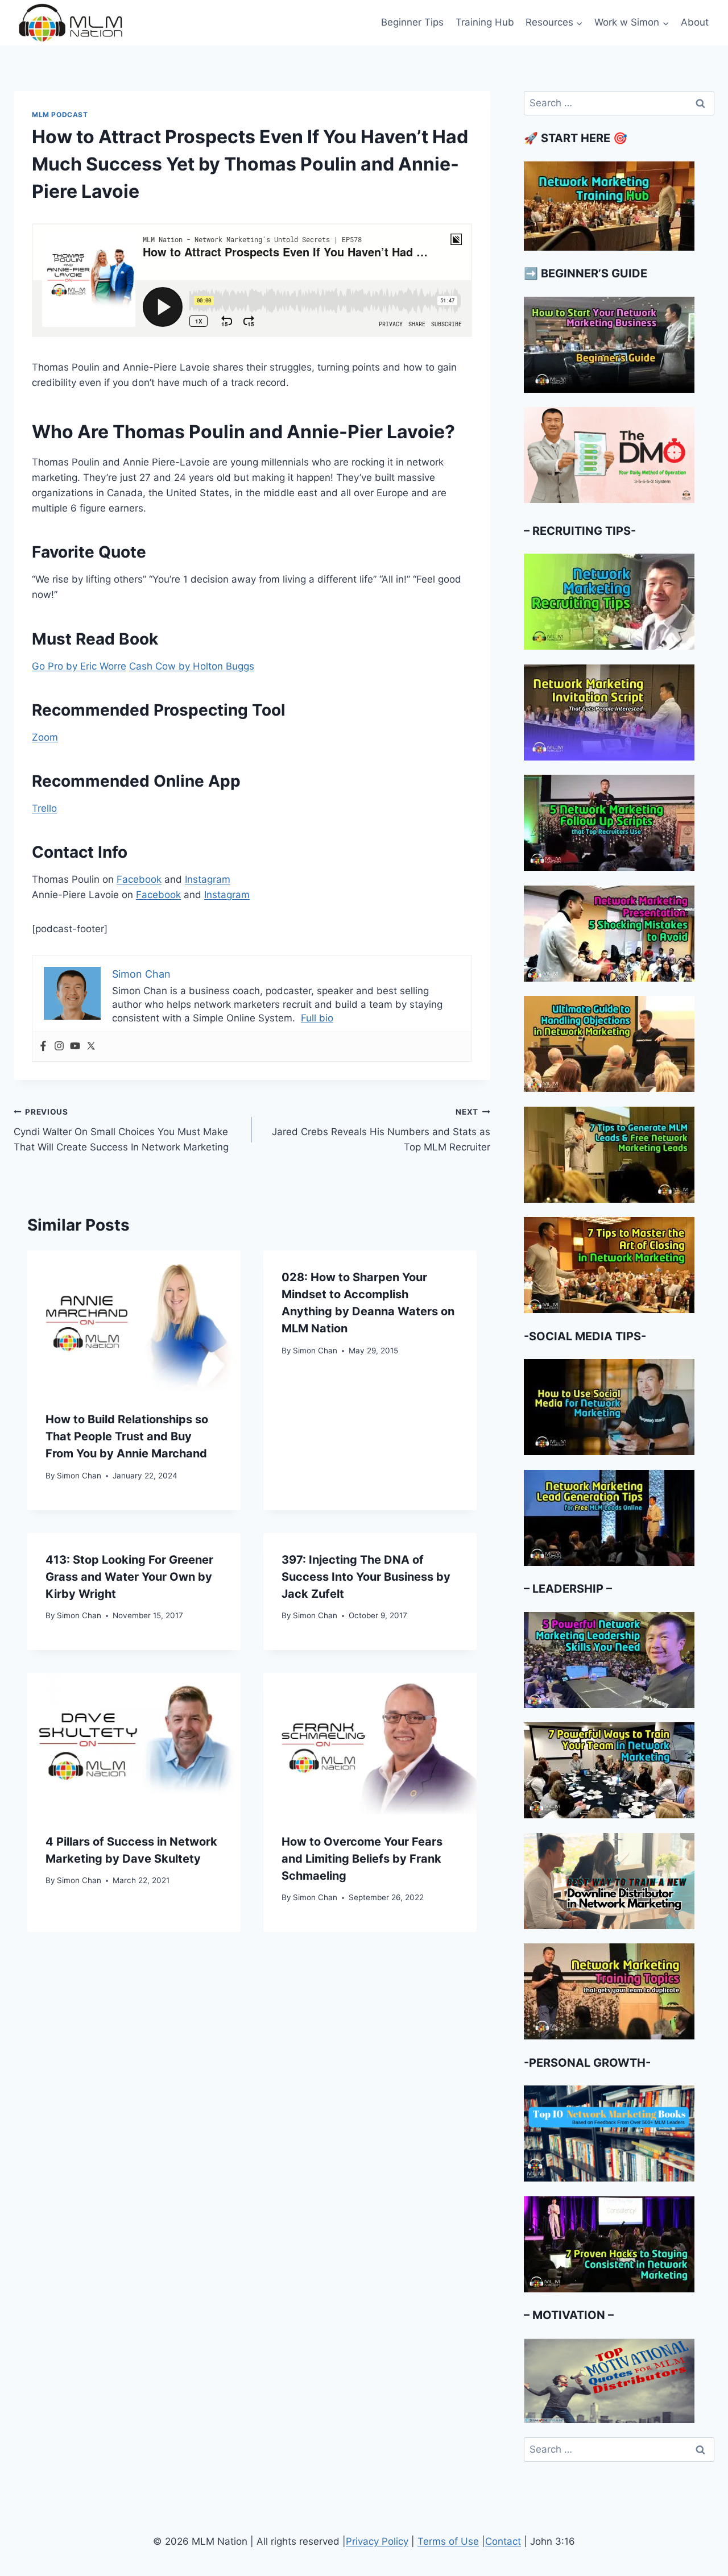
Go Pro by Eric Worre (79, 666)
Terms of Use (448, 2541)
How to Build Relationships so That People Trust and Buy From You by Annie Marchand (127, 1436)
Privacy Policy (377, 2541)
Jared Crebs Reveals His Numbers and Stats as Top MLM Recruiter (381, 1130)
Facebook (139, 879)
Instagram (208, 879)
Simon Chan (79, 1476)
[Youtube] (75, 1047)
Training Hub (485, 22)
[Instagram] (59, 1047)
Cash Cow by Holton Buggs (192, 666)
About (695, 22)
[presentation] (134, 1322)
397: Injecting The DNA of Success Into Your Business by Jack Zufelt (366, 1577)
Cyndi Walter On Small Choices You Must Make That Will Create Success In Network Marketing (121, 1130)
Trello (44, 808)
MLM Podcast (60, 115)
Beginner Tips (412, 22)
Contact (503, 2541)
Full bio (317, 1018)
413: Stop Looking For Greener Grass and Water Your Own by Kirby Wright (129, 1577)
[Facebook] (43, 1047)
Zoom (45, 737)
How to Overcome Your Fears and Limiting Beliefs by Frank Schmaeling (362, 1859)
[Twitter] (91, 1047)
